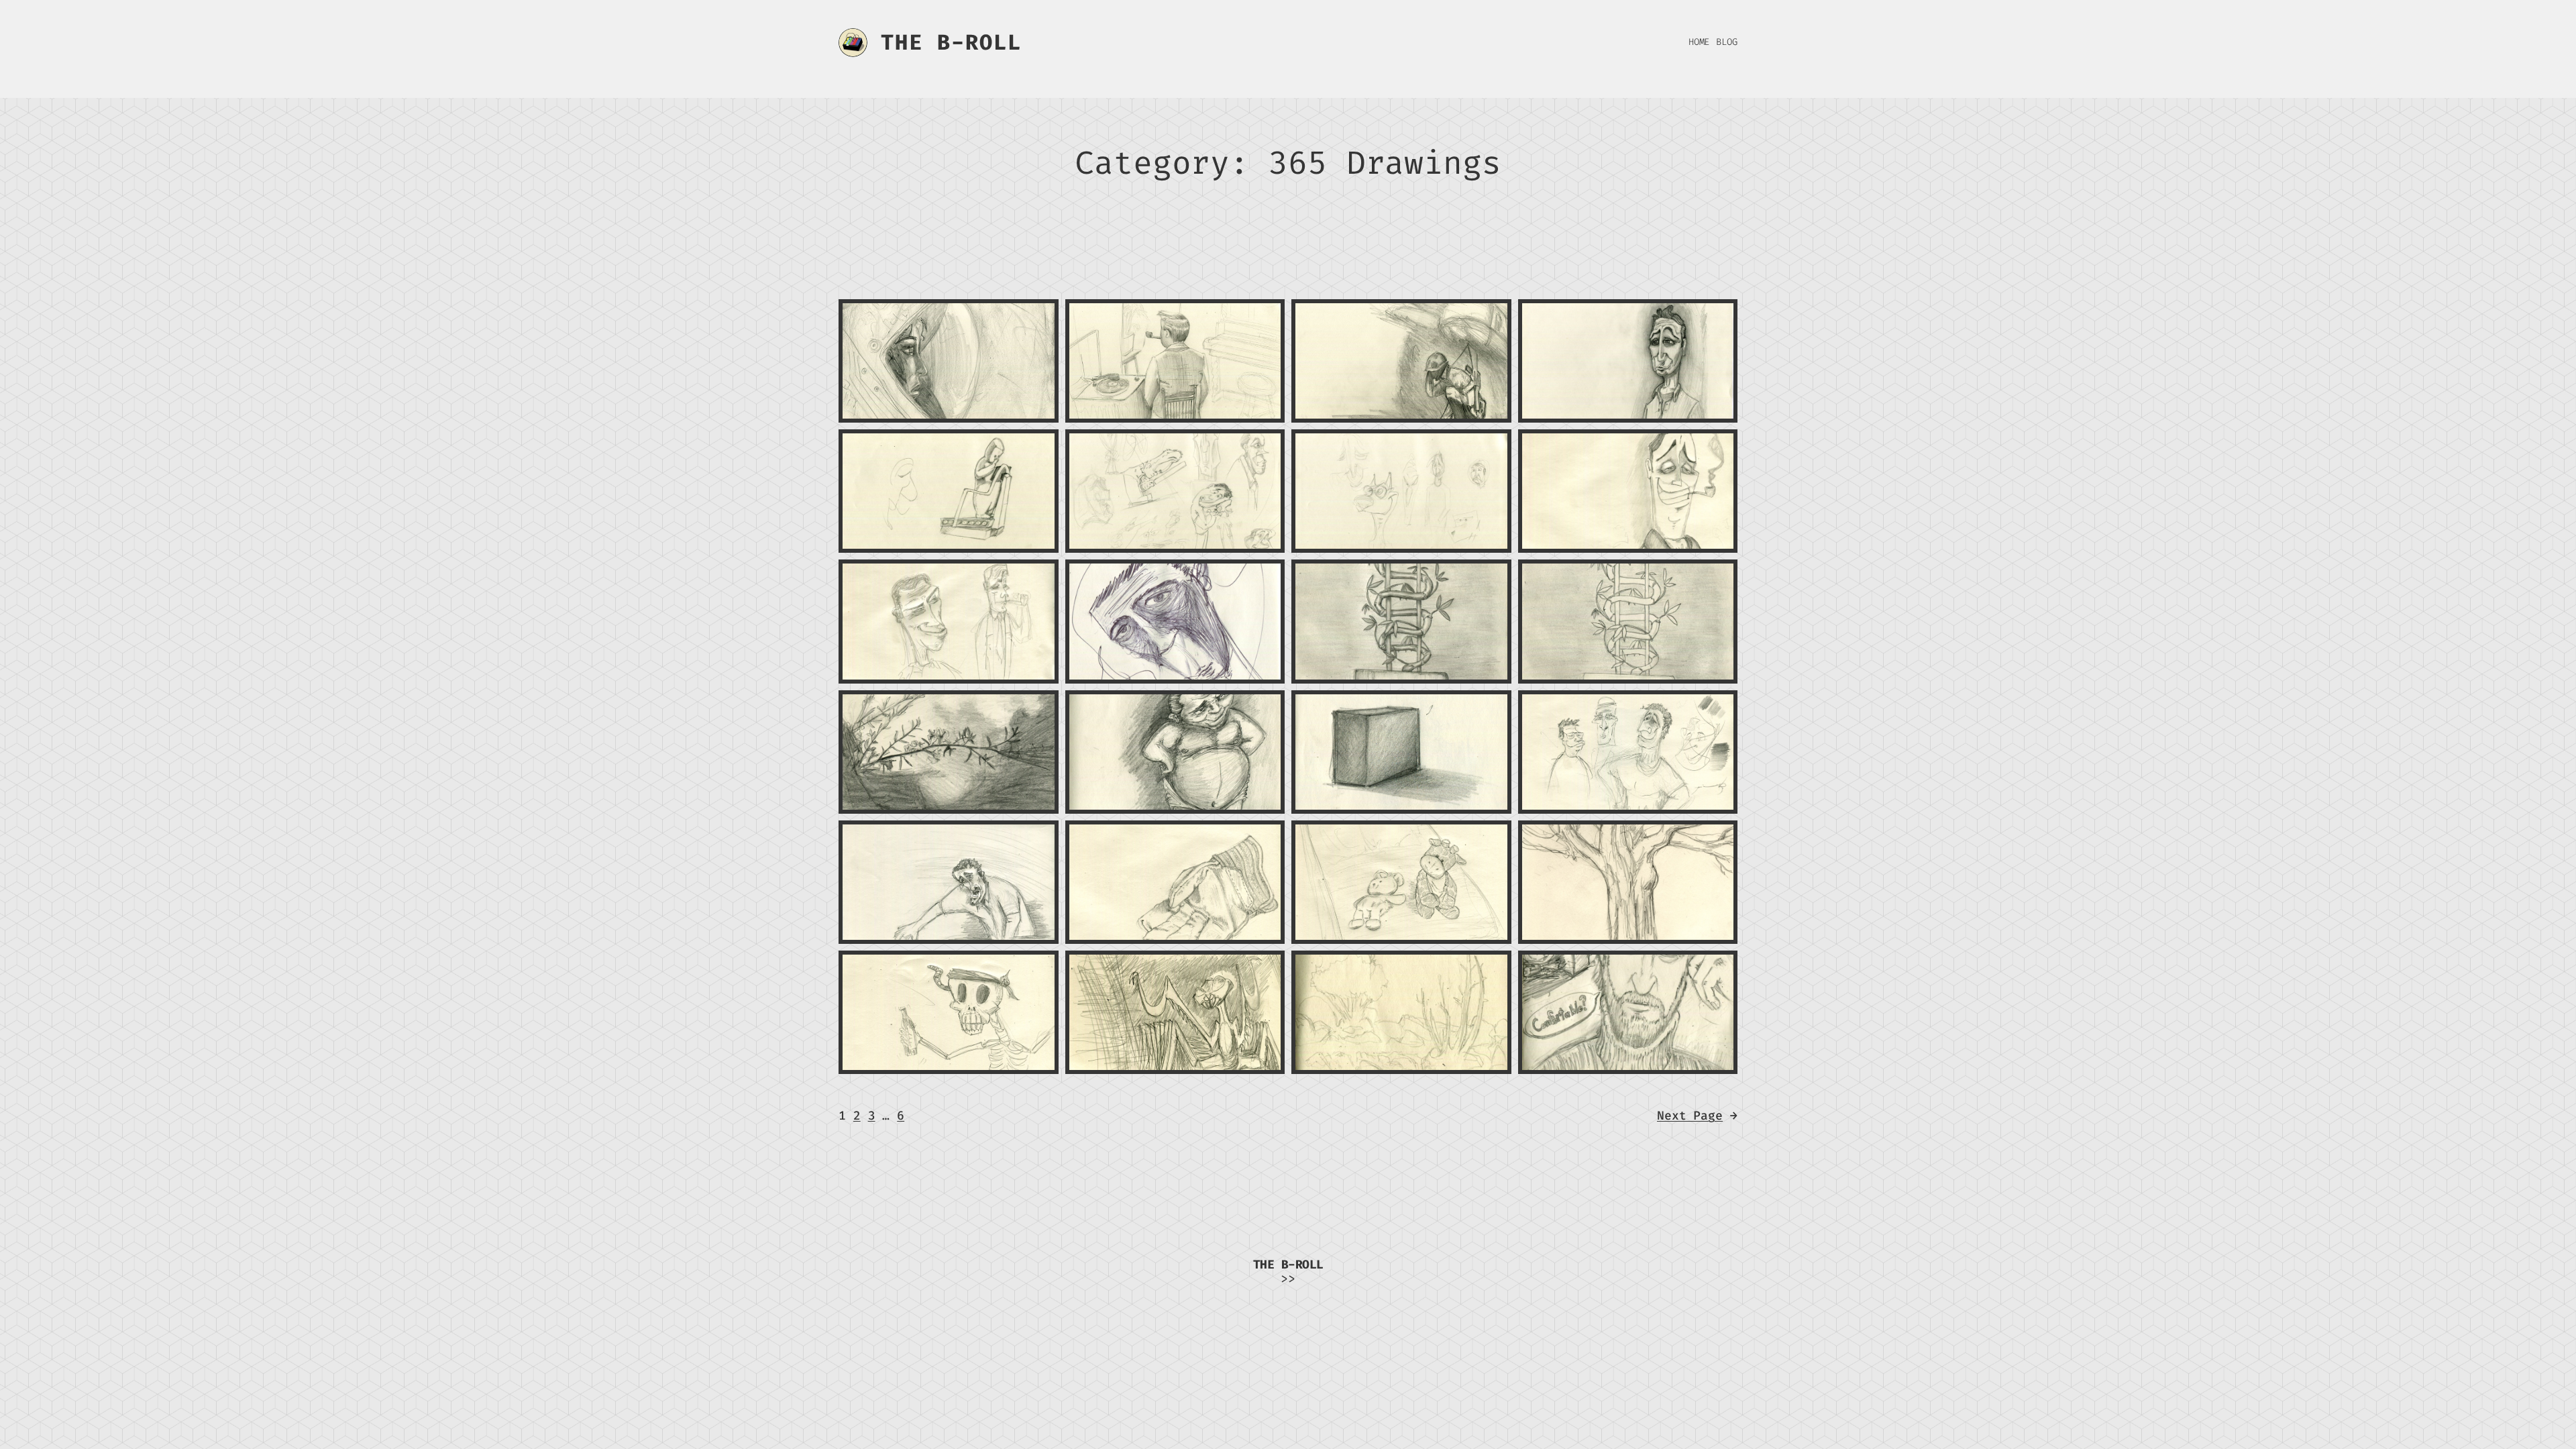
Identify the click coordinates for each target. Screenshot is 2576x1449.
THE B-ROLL (951, 42)
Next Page (1697, 1116)
